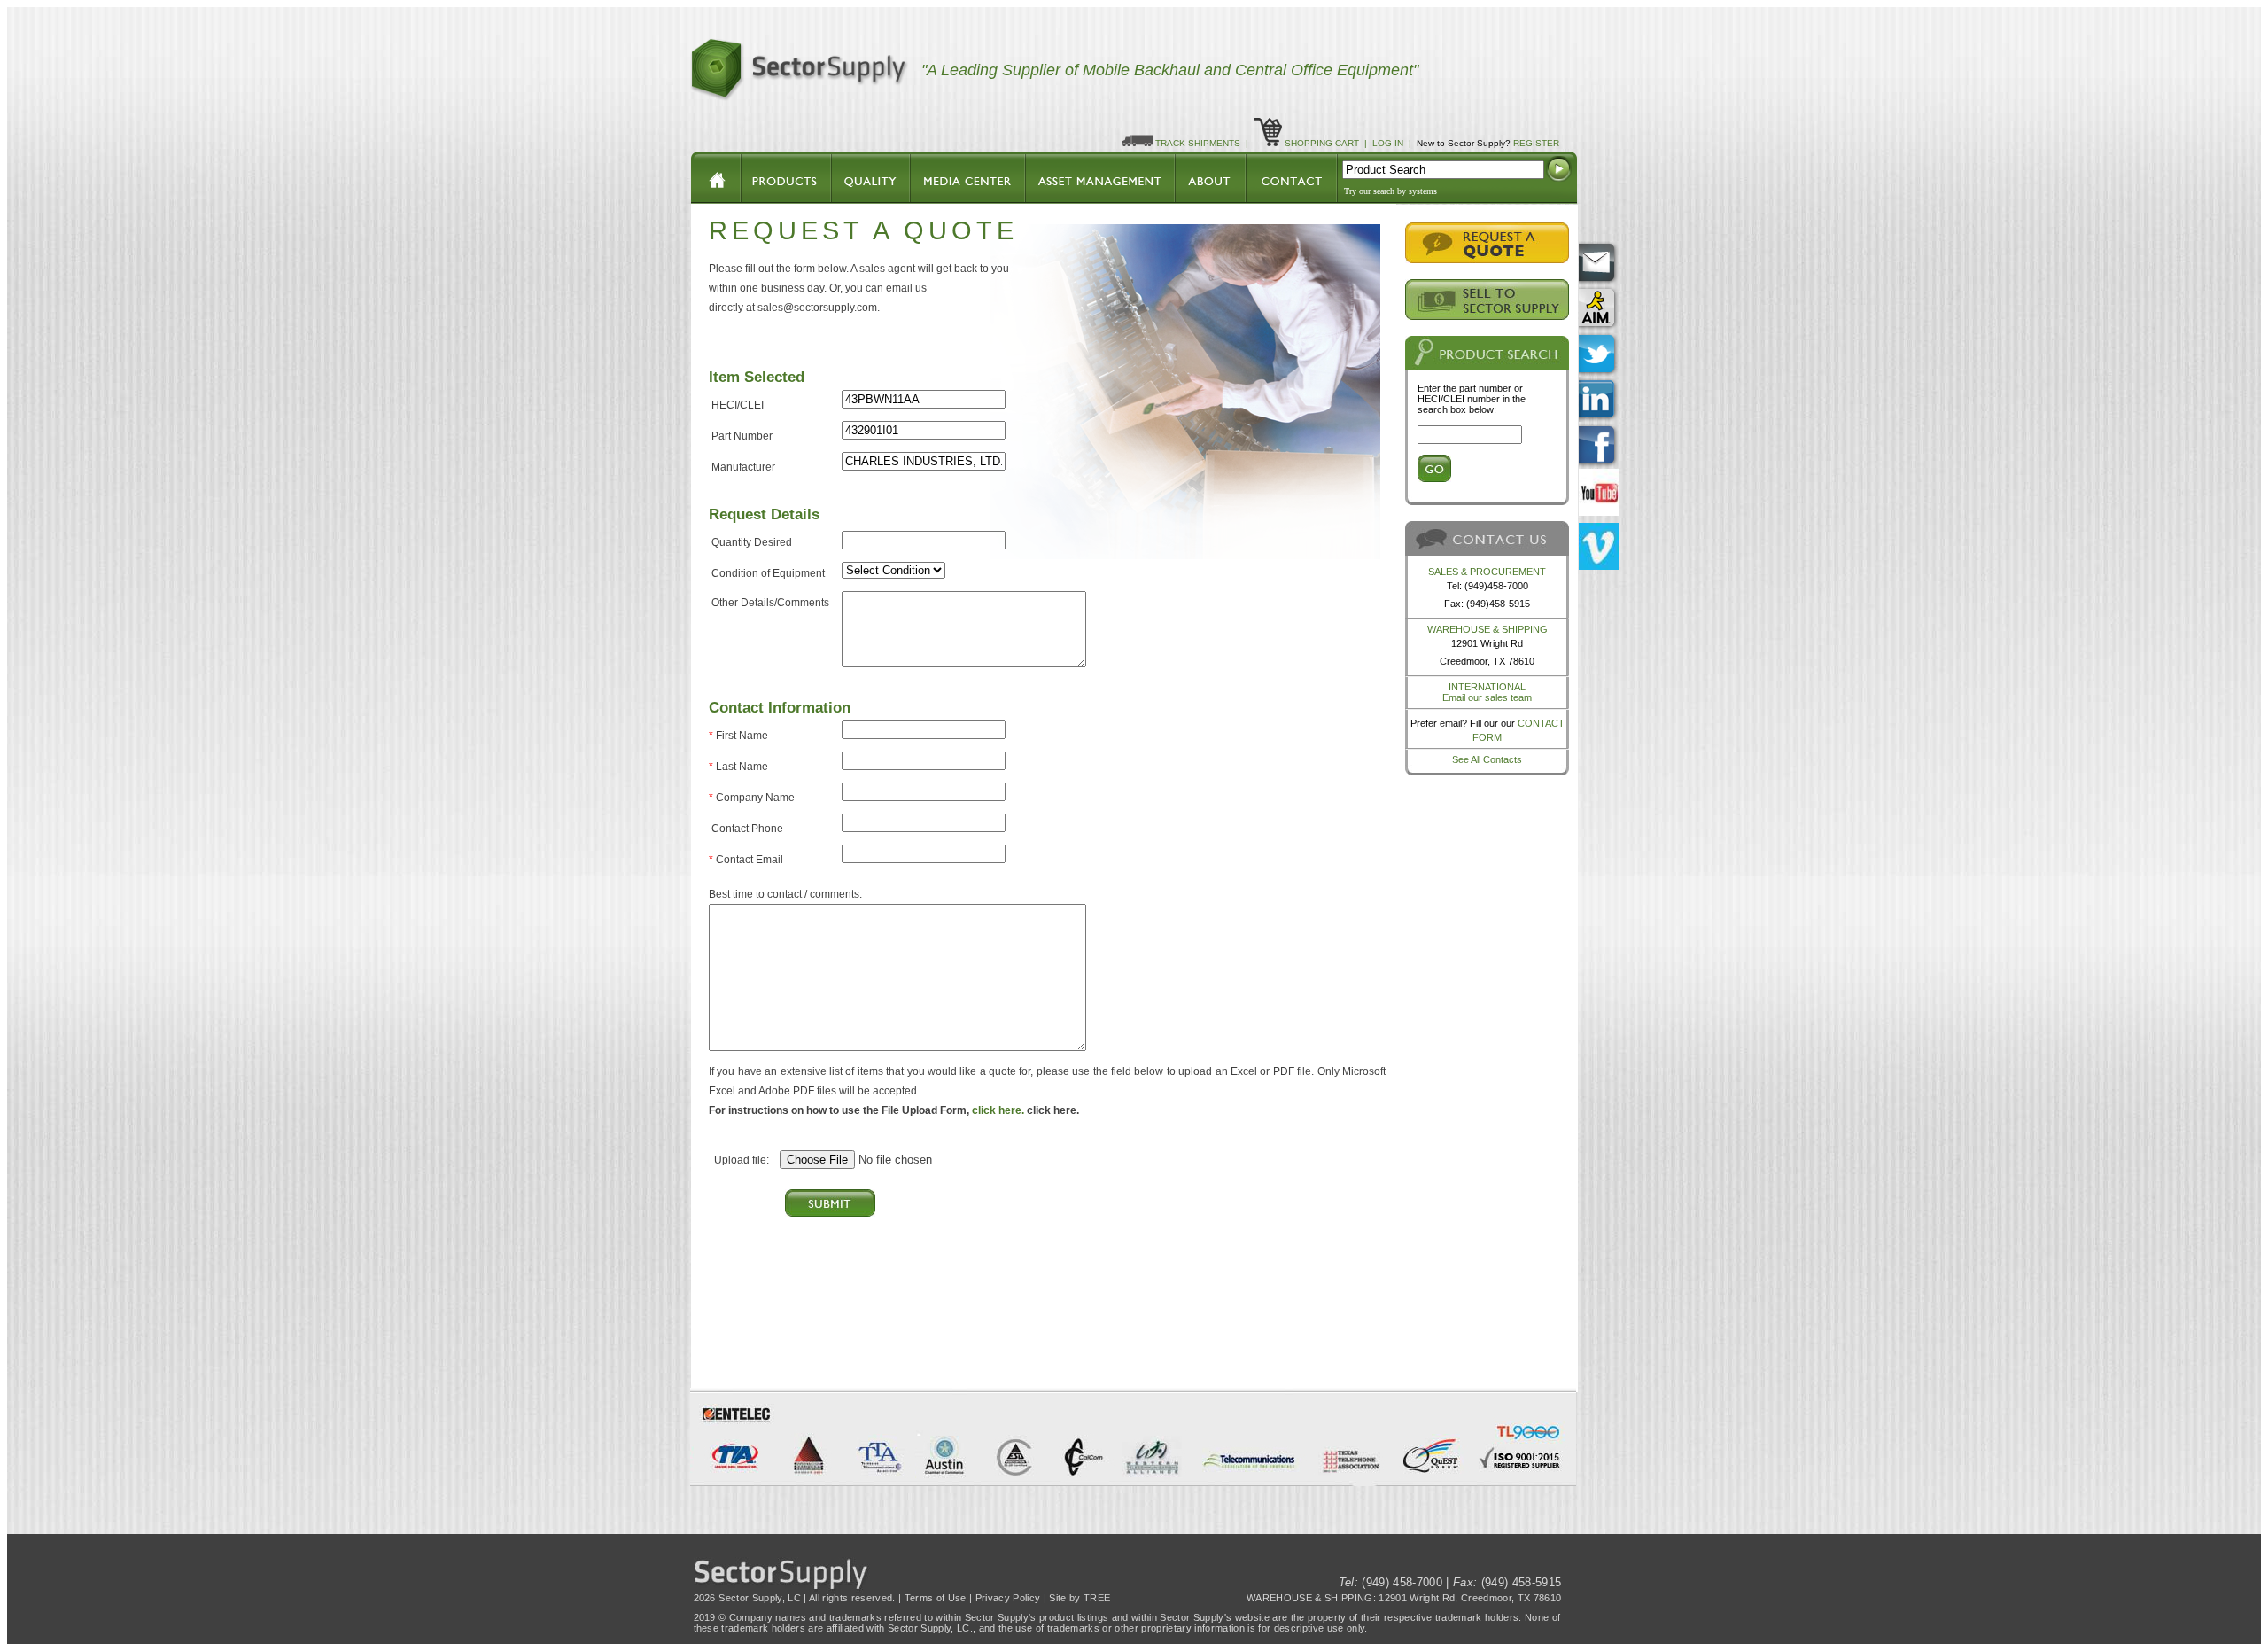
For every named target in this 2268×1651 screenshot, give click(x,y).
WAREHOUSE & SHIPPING (1487, 629)
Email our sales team (1487, 697)
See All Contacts (1487, 759)
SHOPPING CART (1322, 143)
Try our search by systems (1390, 191)
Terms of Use (936, 1598)
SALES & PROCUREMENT (1487, 572)
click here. (998, 1110)
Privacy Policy (1008, 1598)
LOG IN (1388, 143)
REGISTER (1536, 143)
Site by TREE (1080, 1598)
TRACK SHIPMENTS (1198, 143)
